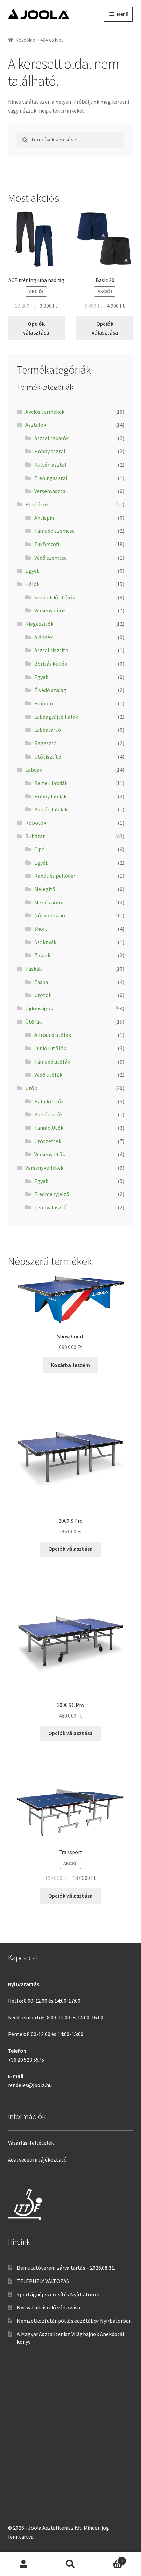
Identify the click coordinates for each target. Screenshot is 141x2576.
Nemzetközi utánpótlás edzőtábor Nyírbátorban (74, 2321)
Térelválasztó (50, 1207)
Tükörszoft (47, 544)
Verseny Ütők (50, 1154)
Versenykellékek (44, 1168)
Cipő (40, 849)
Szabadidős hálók (55, 597)
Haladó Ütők (49, 1101)
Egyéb (33, 571)
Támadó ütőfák (52, 1062)
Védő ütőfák (48, 1075)
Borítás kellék (51, 664)
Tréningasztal (51, 478)
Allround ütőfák (53, 1035)
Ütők (31, 1088)
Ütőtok (43, 995)
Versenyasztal (51, 491)
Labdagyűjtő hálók (56, 717)
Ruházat (35, 836)
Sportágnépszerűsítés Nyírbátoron (58, 2294)
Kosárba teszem (70, 1365)
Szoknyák (45, 942)
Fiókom (23, 2564)
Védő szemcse (50, 558)
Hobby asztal (50, 451)
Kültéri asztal (50, 465)
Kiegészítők (39, 624)
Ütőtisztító (48, 757)
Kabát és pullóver (55, 876)
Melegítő (45, 889)
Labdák (34, 770)
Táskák (34, 969)
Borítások (37, 504)
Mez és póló (48, 902)
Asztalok (36, 425)
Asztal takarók (52, 438)
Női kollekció (50, 915)
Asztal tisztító (51, 650)
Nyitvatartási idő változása (48, 2307)
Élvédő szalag (50, 690)
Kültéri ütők (48, 1114)
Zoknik (42, 955)
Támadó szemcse (54, 531)
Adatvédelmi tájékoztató (37, 2159)
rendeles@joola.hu (30, 2085)
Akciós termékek (45, 412)
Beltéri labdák (51, 783)
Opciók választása (36, 328)
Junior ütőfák (50, 1048)
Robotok (36, 823)
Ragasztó (46, 743)
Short (41, 929)
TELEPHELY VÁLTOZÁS (43, 2281)
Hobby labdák (50, 796)
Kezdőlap (25, 40)
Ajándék (43, 637)
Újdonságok (39, 1008)
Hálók (32, 584)
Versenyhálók (50, 610)
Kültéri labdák (51, 809)
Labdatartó (48, 730)
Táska (41, 982)
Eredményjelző (52, 1194)
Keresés (70, 2564)
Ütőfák (34, 1022)
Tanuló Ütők (49, 1128)
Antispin (44, 518)
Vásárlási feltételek (31, 2143)
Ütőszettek (48, 1141)
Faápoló (44, 703)
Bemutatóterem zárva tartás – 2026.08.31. (66, 2268)
